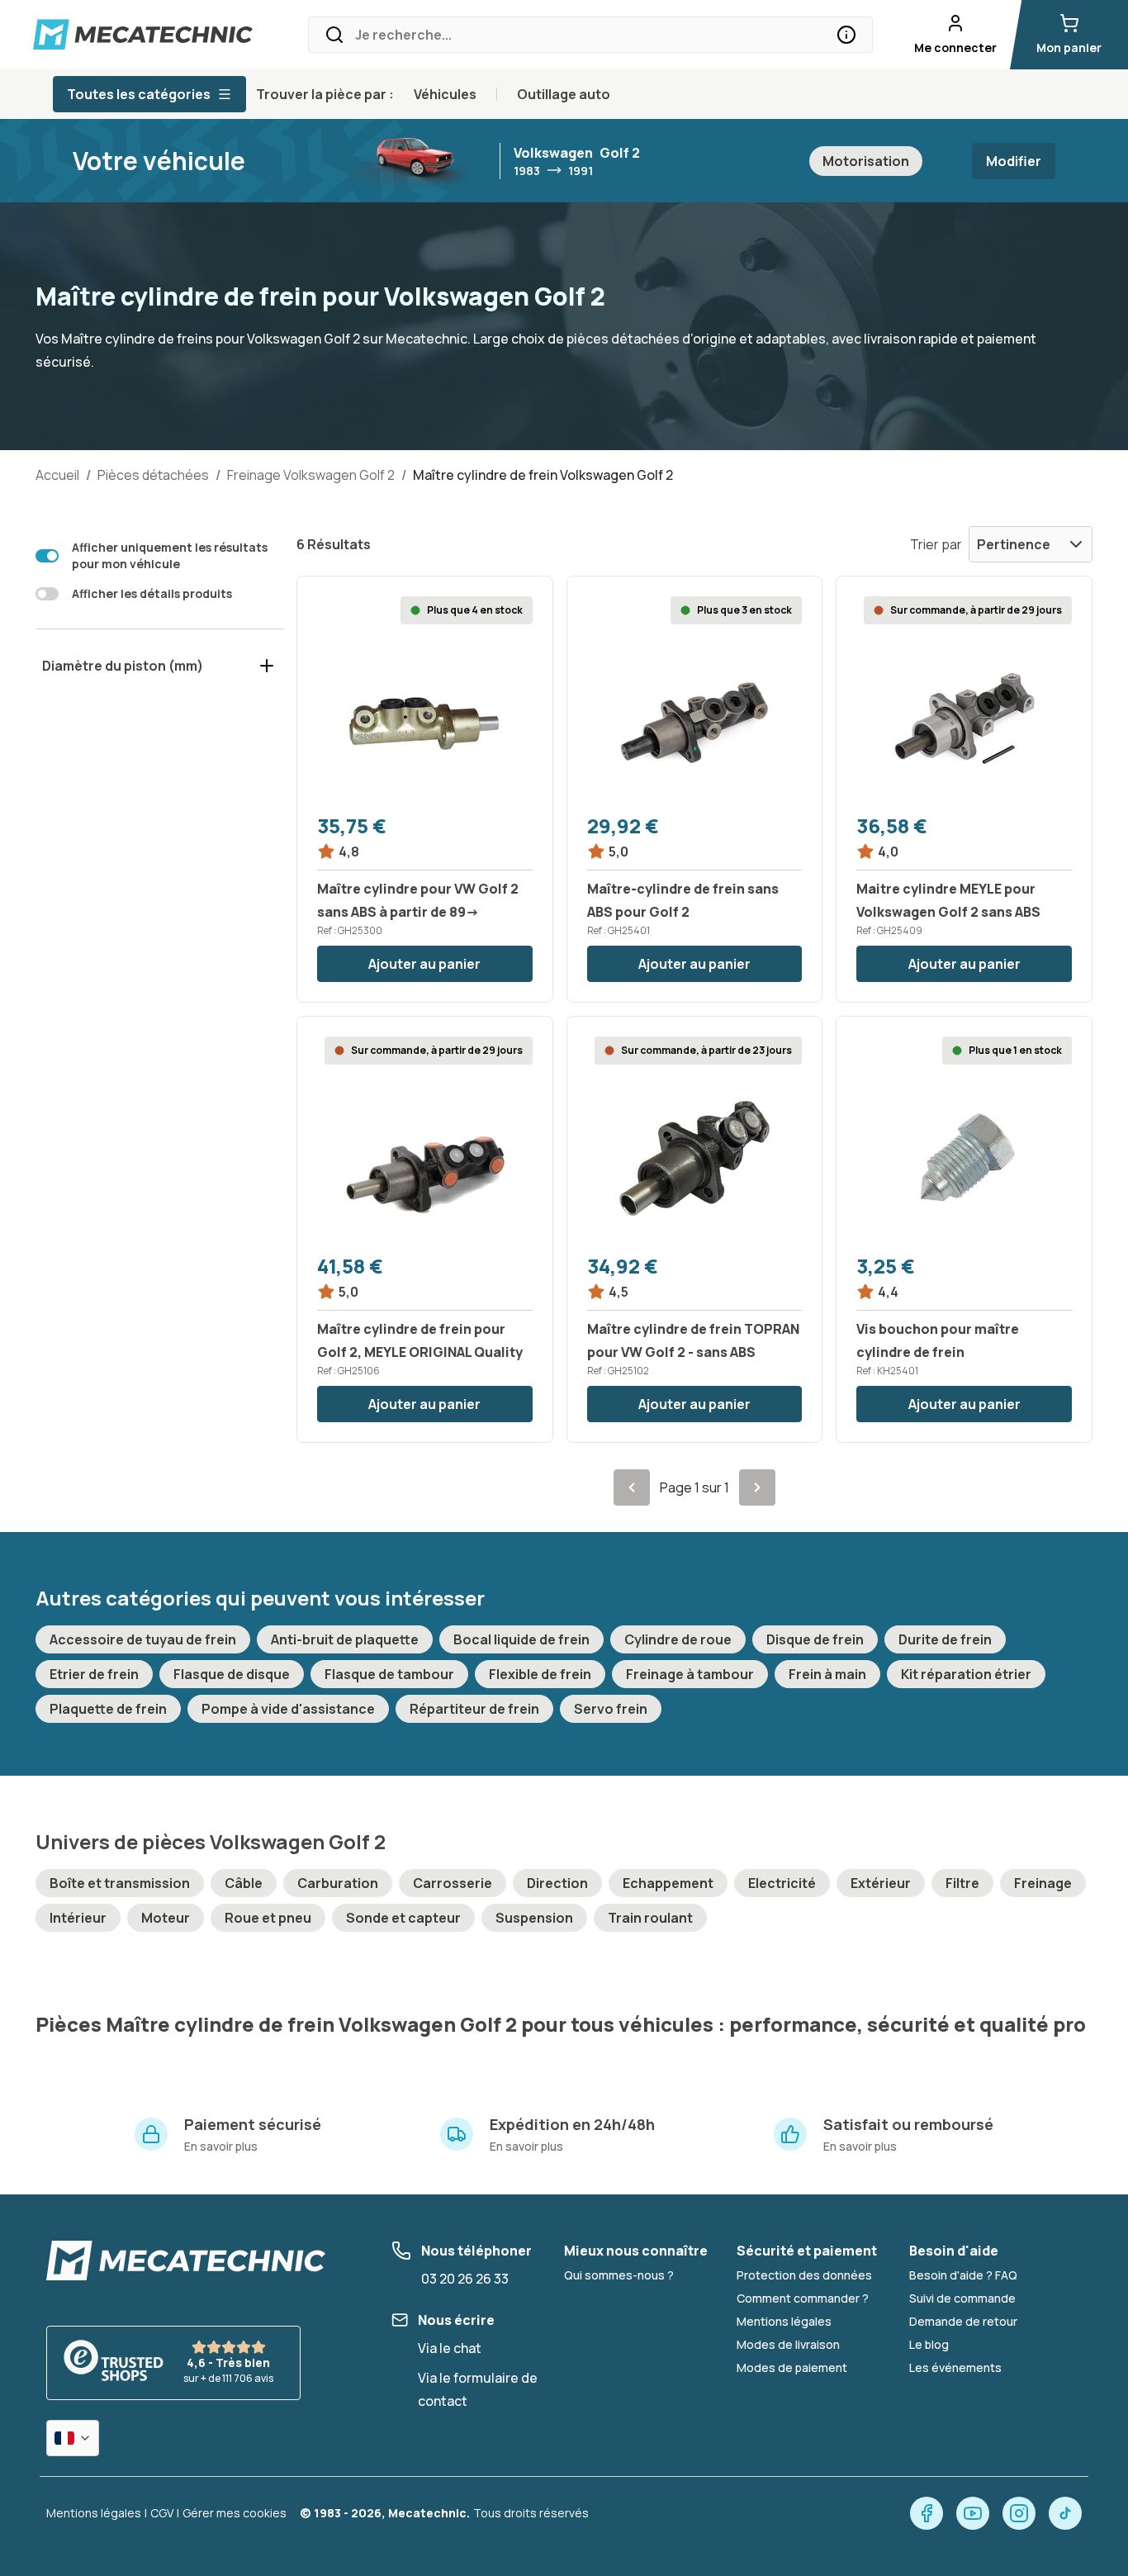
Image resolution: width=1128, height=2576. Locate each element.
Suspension (534, 1918)
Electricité (782, 1883)
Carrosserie (453, 1883)
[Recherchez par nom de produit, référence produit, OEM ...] (846, 35)
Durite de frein (945, 1639)
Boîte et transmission (120, 1883)
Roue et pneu (268, 1918)
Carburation (338, 1883)
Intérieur (78, 1918)
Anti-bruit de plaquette (345, 1639)
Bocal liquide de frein (521, 1639)
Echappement (668, 1883)
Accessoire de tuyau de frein (143, 1639)
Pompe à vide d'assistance (288, 1709)
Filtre (962, 1883)
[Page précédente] (632, 1487)
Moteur (166, 1918)
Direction (557, 1883)
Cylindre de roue (678, 1639)
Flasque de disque (232, 1674)
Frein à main (827, 1674)
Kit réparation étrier (966, 1674)
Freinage (1043, 1883)
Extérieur (881, 1883)
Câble (244, 1883)
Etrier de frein (94, 1674)
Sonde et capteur (403, 1918)
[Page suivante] (757, 1487)
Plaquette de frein (108, 1709)
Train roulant (650, 1918)
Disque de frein (815, 1639)
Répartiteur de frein (474, 1709)
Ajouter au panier (424, 964)
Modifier (1014, 161)
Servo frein (611, 1709)
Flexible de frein (540, 1674)
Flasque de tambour (389, 1674)
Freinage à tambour (690, 1674)
